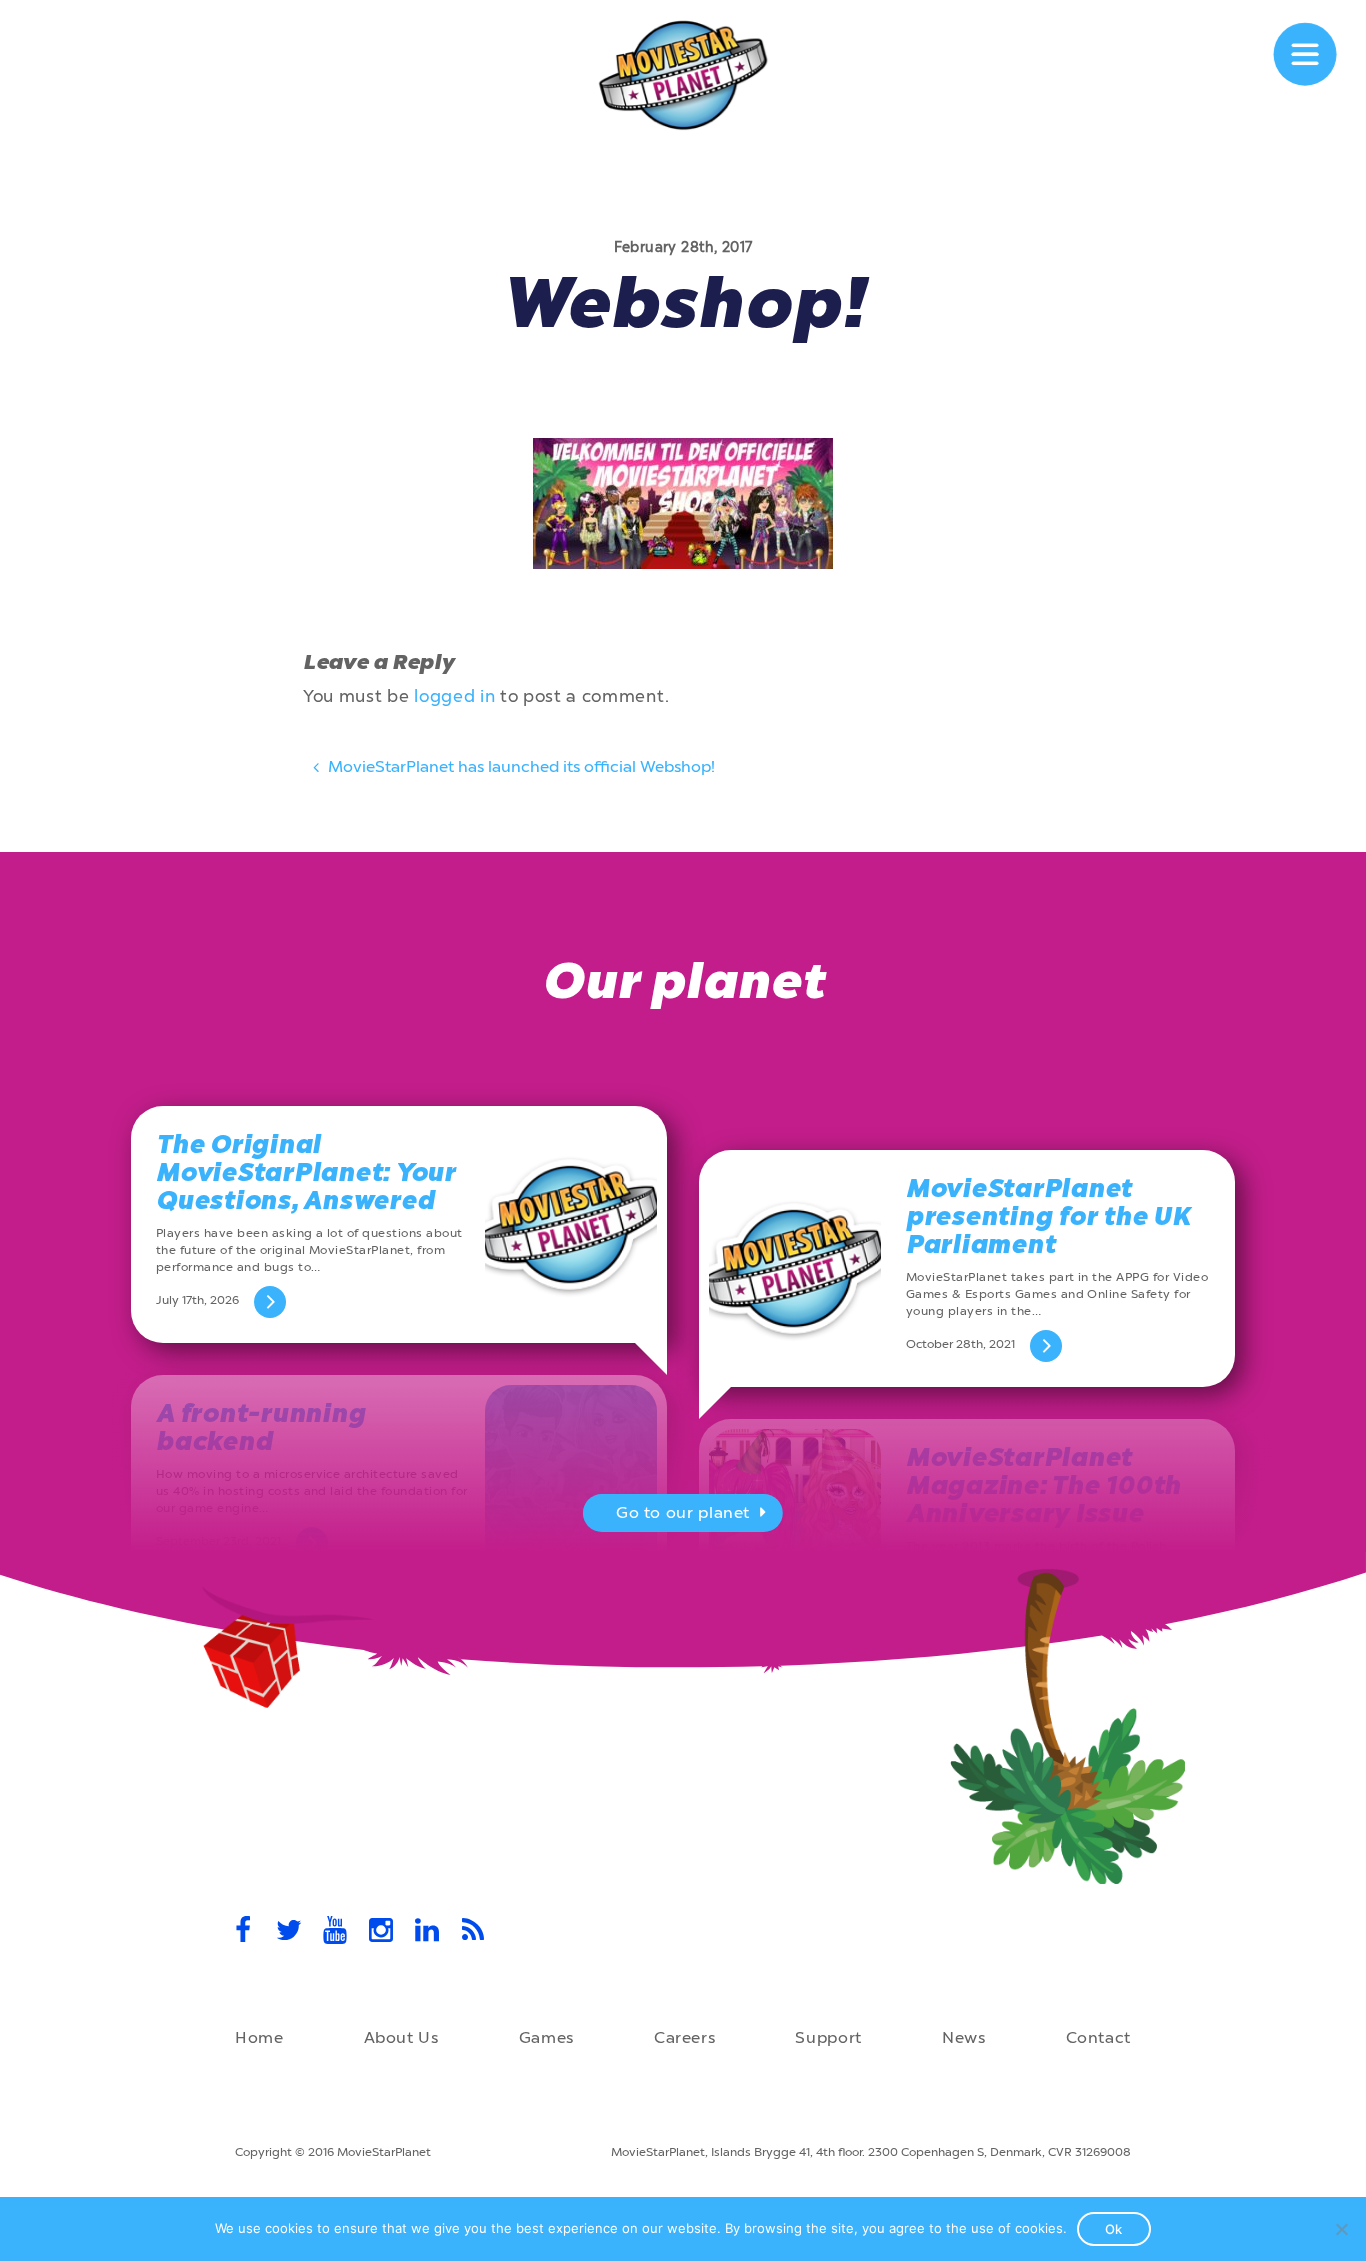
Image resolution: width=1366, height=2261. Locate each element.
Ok (1114, 2229)
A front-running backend (260, 1427)
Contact (1098, 2037)
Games (546, 2037)
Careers (684, 2037)
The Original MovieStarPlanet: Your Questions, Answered (306, 1172)
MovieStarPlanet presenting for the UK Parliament (1048, 1216)
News (964, 2037)
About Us (401, 2037)
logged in (454, 696)
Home (259, 2037)
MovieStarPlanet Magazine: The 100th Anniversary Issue (1043, 1485)
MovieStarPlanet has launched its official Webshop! (519, 766)
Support (828, 2037)
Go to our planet (683, 1512)
